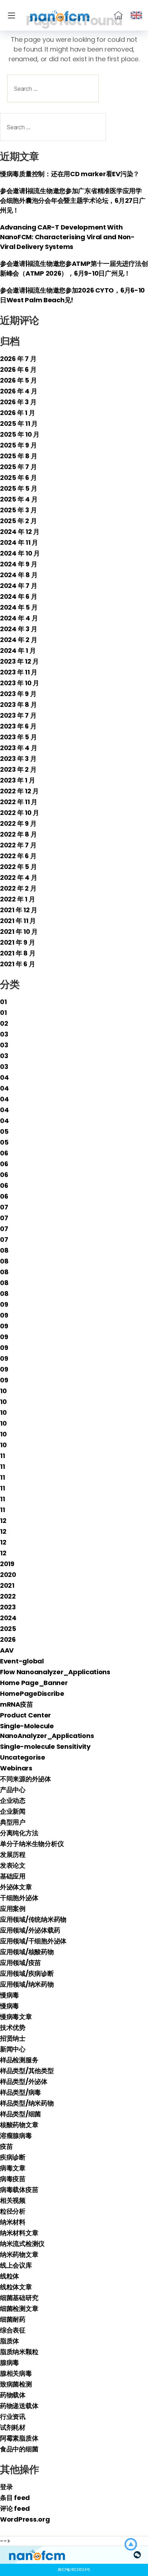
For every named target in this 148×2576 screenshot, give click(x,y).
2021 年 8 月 (18, 953)
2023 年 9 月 (18, 694)
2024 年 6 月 (18, 596)
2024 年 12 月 (20, 532)
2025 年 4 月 (19, 499)
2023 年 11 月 (19, 672)
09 (4, 1304)
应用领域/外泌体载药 (30, 1930)
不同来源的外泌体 (26, 1779)
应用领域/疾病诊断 (27, 1973)
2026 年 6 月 (18, 369)
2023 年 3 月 (18, 759)
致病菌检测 (16, 2384)
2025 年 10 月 (20, 434)
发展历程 (13, 1855)
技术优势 (13, 2027)
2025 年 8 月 (18, 456)
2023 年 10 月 (20, 683)
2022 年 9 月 (18, 823)
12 (3, 1521)
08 (4, 1250)
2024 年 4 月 (19, 618)
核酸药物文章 (19, 2125)
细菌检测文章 (19, 2308)
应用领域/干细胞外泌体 (33, 1941)
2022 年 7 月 (18, 845)
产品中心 (13, 1790)
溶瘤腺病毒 (16, 2136)
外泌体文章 (16, 1887)
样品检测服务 (19, 2060)
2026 (8, 1639)
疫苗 (6, 2146)
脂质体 (10, 2341)
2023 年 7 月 (18, 715)
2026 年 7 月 (18, 359)
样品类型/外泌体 (24, 2082)
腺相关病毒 (16, 2373)
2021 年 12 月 (19, 910)
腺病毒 (10, 2363)
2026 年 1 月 (17, 413)
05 (4, 1131)
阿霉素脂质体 (19, 2438)
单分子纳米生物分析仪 (32, 1844)
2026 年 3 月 (18, 402)
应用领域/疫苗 (20, 1963)
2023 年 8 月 (18, 705)
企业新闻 (13, 1811)
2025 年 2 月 (18, 521)
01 (3, 1002)
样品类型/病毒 (20, 2092)
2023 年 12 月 (19, 661)
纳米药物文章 (19, 2254)
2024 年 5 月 (19, 607)
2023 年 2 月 (18, 769)
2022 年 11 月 (19, 802)
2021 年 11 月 (18, 921)
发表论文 (13, 1865)
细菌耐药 (13, 2319)
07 (4, 1207)
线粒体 (10, 2276)
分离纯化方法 (19, 1833)
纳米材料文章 (19, 2233)
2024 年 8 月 (19, 575)
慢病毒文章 (16, 2017)
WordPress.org (25, 2519)
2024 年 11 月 (19, 542)
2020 (8, 1575)
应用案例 (13, 1909)
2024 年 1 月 (18, 650)
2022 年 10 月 (20, 813)
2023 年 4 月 (18, 748)
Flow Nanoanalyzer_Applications (55, 1672)
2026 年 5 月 (18, 380)
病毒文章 (13, 2168)
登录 (6, 2487)
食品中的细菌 (19, 2449)
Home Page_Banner (34, 1683)
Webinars (16, 1768)
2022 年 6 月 (18, 856)
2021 (7, 1585)
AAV (7, 1650)
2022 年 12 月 (19, 791)
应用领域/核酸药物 (27, 1952)
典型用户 (13, 1822)
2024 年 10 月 (20, 553)
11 (2, 1456)
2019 (7, 1564)
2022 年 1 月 (17, 899)
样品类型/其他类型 (27, 2071)
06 (4, 1153)
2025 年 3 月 (18, 510)
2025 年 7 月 (18, 467)
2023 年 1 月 (17, 780)
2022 (8, 1596)
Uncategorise (23, 1757)
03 (4, 1034)
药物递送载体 (19, 2406)
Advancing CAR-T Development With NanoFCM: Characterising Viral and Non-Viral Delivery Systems (67, 237)
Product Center (26, 1715)
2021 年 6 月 (17, 964)
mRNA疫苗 (16, 1704)
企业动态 (13, 1800)
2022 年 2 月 (18, 888)
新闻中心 (13, 2049)
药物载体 (13, 2395)
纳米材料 (13, 2222)
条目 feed (15, 2498)
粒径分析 (13, 2211)
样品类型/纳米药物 (27, 2103)
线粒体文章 (16, 2287)
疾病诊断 (13, 2157)
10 (3, 1391)
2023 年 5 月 (18, 737)
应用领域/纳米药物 (27, 1984)
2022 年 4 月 (18, 877)
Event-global (22, 1661)
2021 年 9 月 (17, 942)
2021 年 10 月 (19, 932)
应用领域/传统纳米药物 (33, 1919)
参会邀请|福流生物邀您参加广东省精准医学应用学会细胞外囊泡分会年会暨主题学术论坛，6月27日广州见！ (73, 200)
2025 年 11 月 (19, 424)
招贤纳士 (13, 2038)
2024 (8, 1618)
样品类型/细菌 (20, 2114)
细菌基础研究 (19, 2298)
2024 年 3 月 (18, 629)
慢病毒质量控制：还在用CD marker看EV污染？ (70, 174)
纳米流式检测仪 (22, 2244)
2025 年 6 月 (18, 478)
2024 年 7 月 (18, 586)
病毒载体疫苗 (19, 2190)
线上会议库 (16, 2265)
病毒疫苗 (13, 2179)
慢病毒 (10, 1995)
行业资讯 (13, 2417)
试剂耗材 (13, 2427)
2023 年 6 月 (18, 726)
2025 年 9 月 (18, 445)
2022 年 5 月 (18, 867)
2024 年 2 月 (18, 640)
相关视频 (13, 2200)
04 (4, 1077)
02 (4, 1023)
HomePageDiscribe (32, 1693)
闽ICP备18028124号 (74, 2570)
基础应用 (13, 1876)
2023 (8, 1607)
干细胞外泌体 (19, 1898)
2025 (8, 1629)
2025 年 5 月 (18, 488)
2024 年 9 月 (18, 564)
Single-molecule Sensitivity (45, 1746)
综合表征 (13, 2330)
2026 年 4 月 (18, 391)
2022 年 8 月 (18, 834)
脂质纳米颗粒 (19, 2352)
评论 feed (15, 2508)
